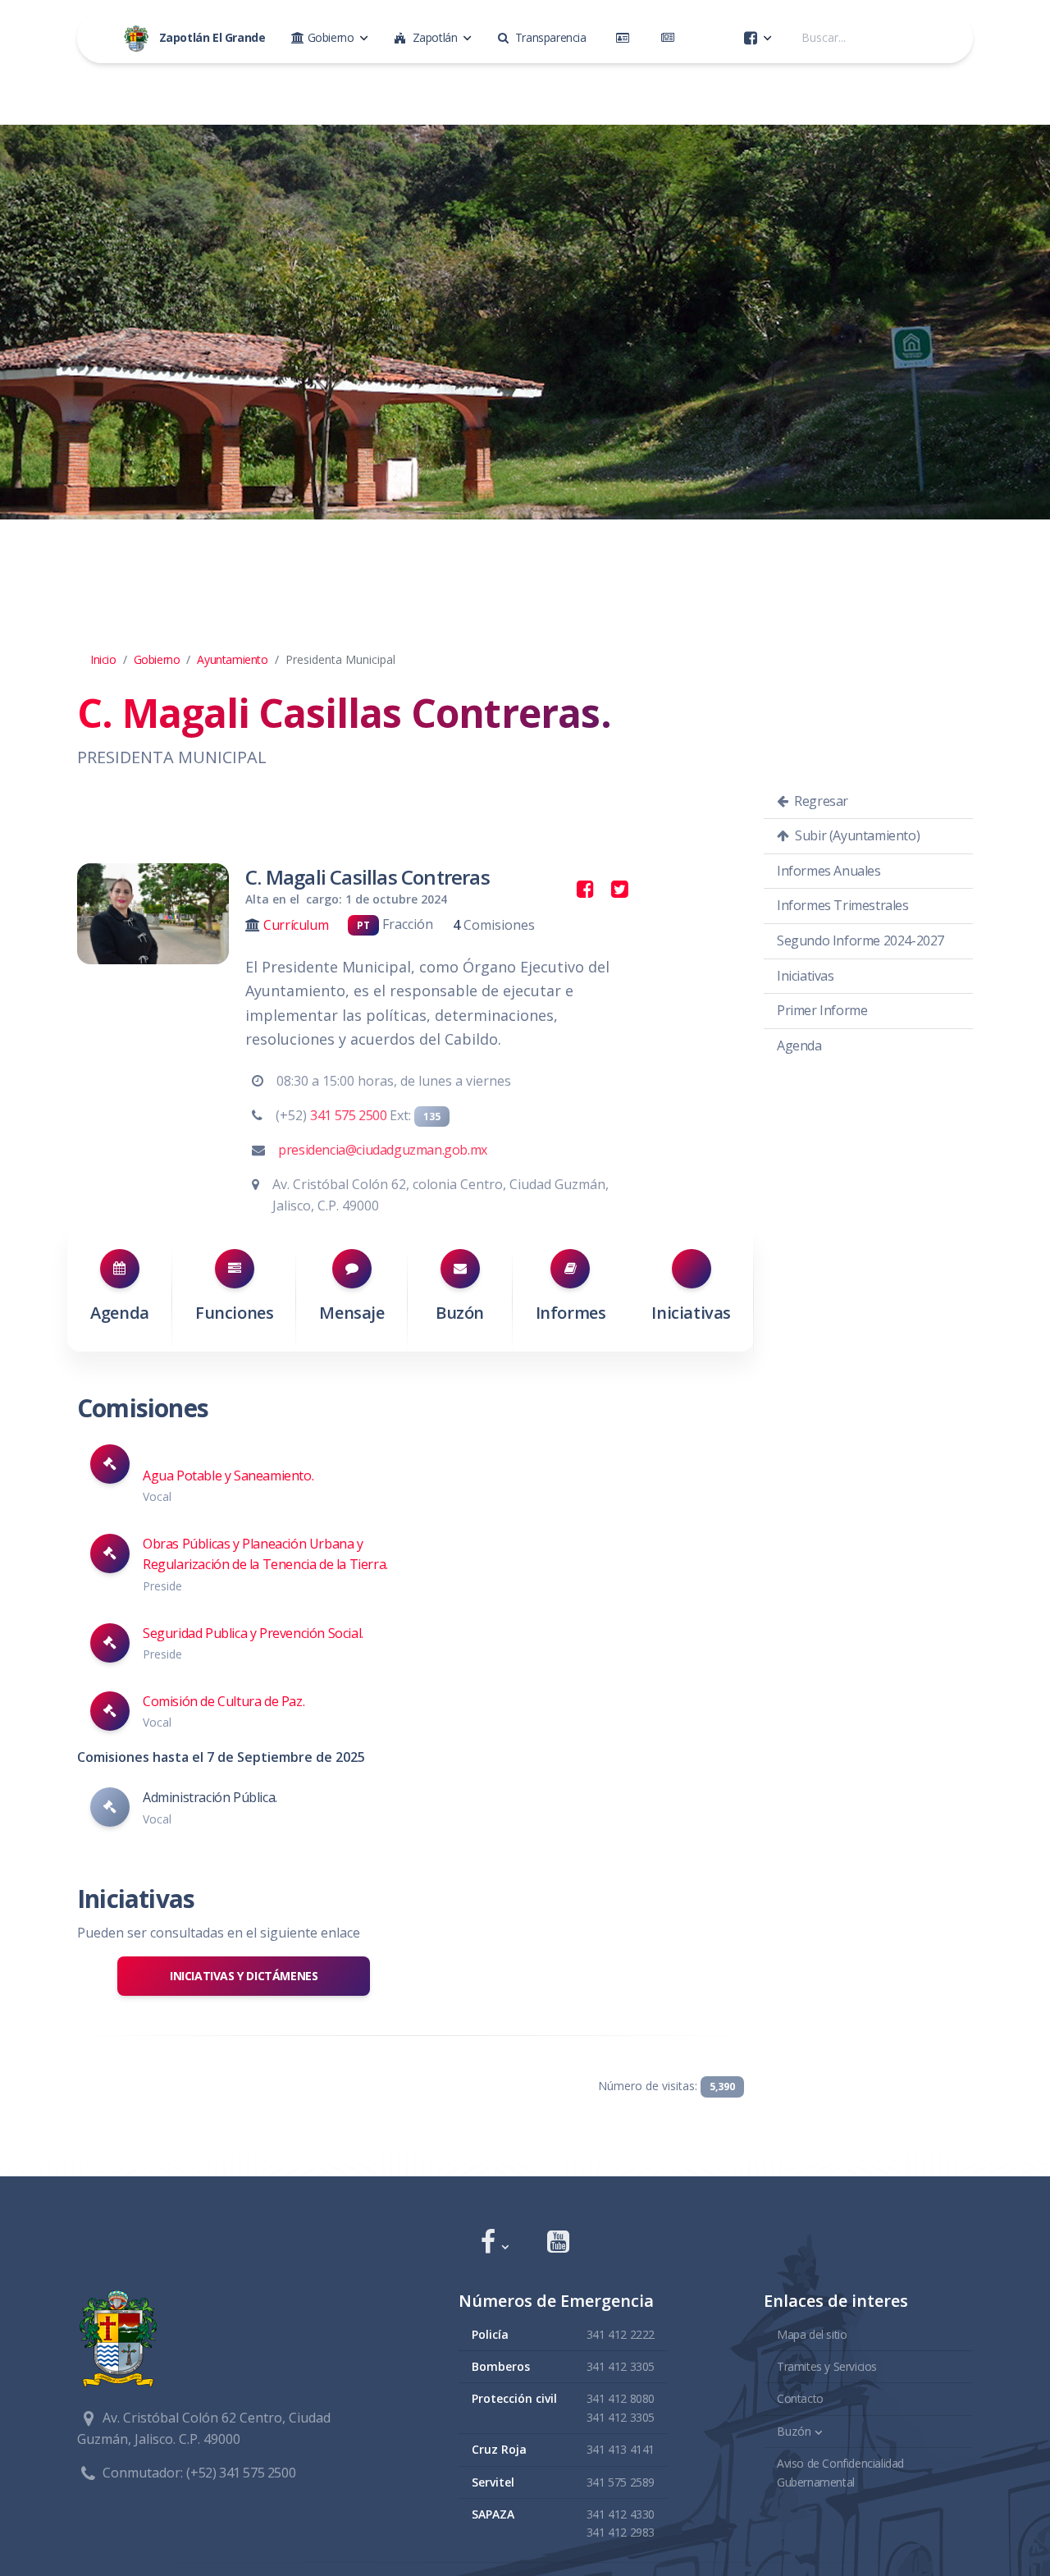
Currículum (296, 925)
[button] (494, 2243)
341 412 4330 (621, 2514)
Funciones (234, 1313)
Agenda (120, 1313)
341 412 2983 (621, 2532)
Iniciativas (691, 1313)
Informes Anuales (829, 871)
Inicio (103, 659)
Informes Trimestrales (843, 905)
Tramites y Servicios (827, 2366)
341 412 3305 (621, 2366)
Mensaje (352, 1313)
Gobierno (157, 659)
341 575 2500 (348, 1115)
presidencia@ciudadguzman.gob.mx (383, 1150)
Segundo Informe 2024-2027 (861, 940)
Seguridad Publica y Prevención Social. (253, 1633)
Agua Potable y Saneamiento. (228, 1476)
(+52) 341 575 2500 (241, 2473)
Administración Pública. (210, 1797)
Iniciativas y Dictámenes (244, 1976)
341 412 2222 (621, 2334)
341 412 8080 (621, 2398)
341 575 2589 (621, 2482)
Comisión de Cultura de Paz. (224, 1701)
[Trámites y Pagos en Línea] (626, 38)
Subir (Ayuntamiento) (856, 835)
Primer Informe (822, 1010)
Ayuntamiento (232, 659)
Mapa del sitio (812, 2334)
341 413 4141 (621, 2449)
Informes (571, 1313)
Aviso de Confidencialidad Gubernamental (840, 2472)
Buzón (460, 1313)
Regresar (820, 801)
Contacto (800, 2398)
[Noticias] (671, 38)
